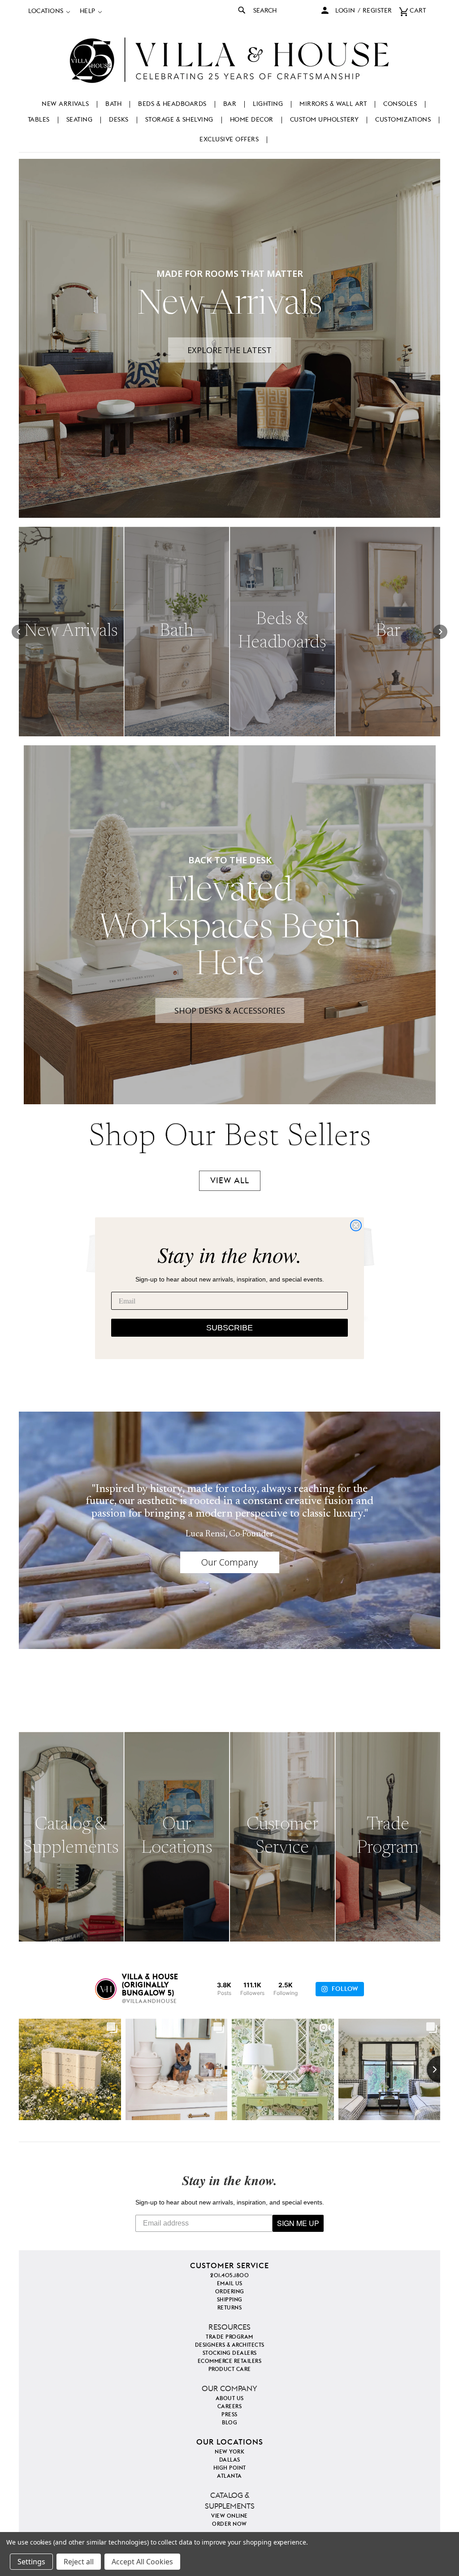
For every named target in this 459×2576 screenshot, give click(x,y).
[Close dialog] (356, 1225)
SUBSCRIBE (229, 1328)
